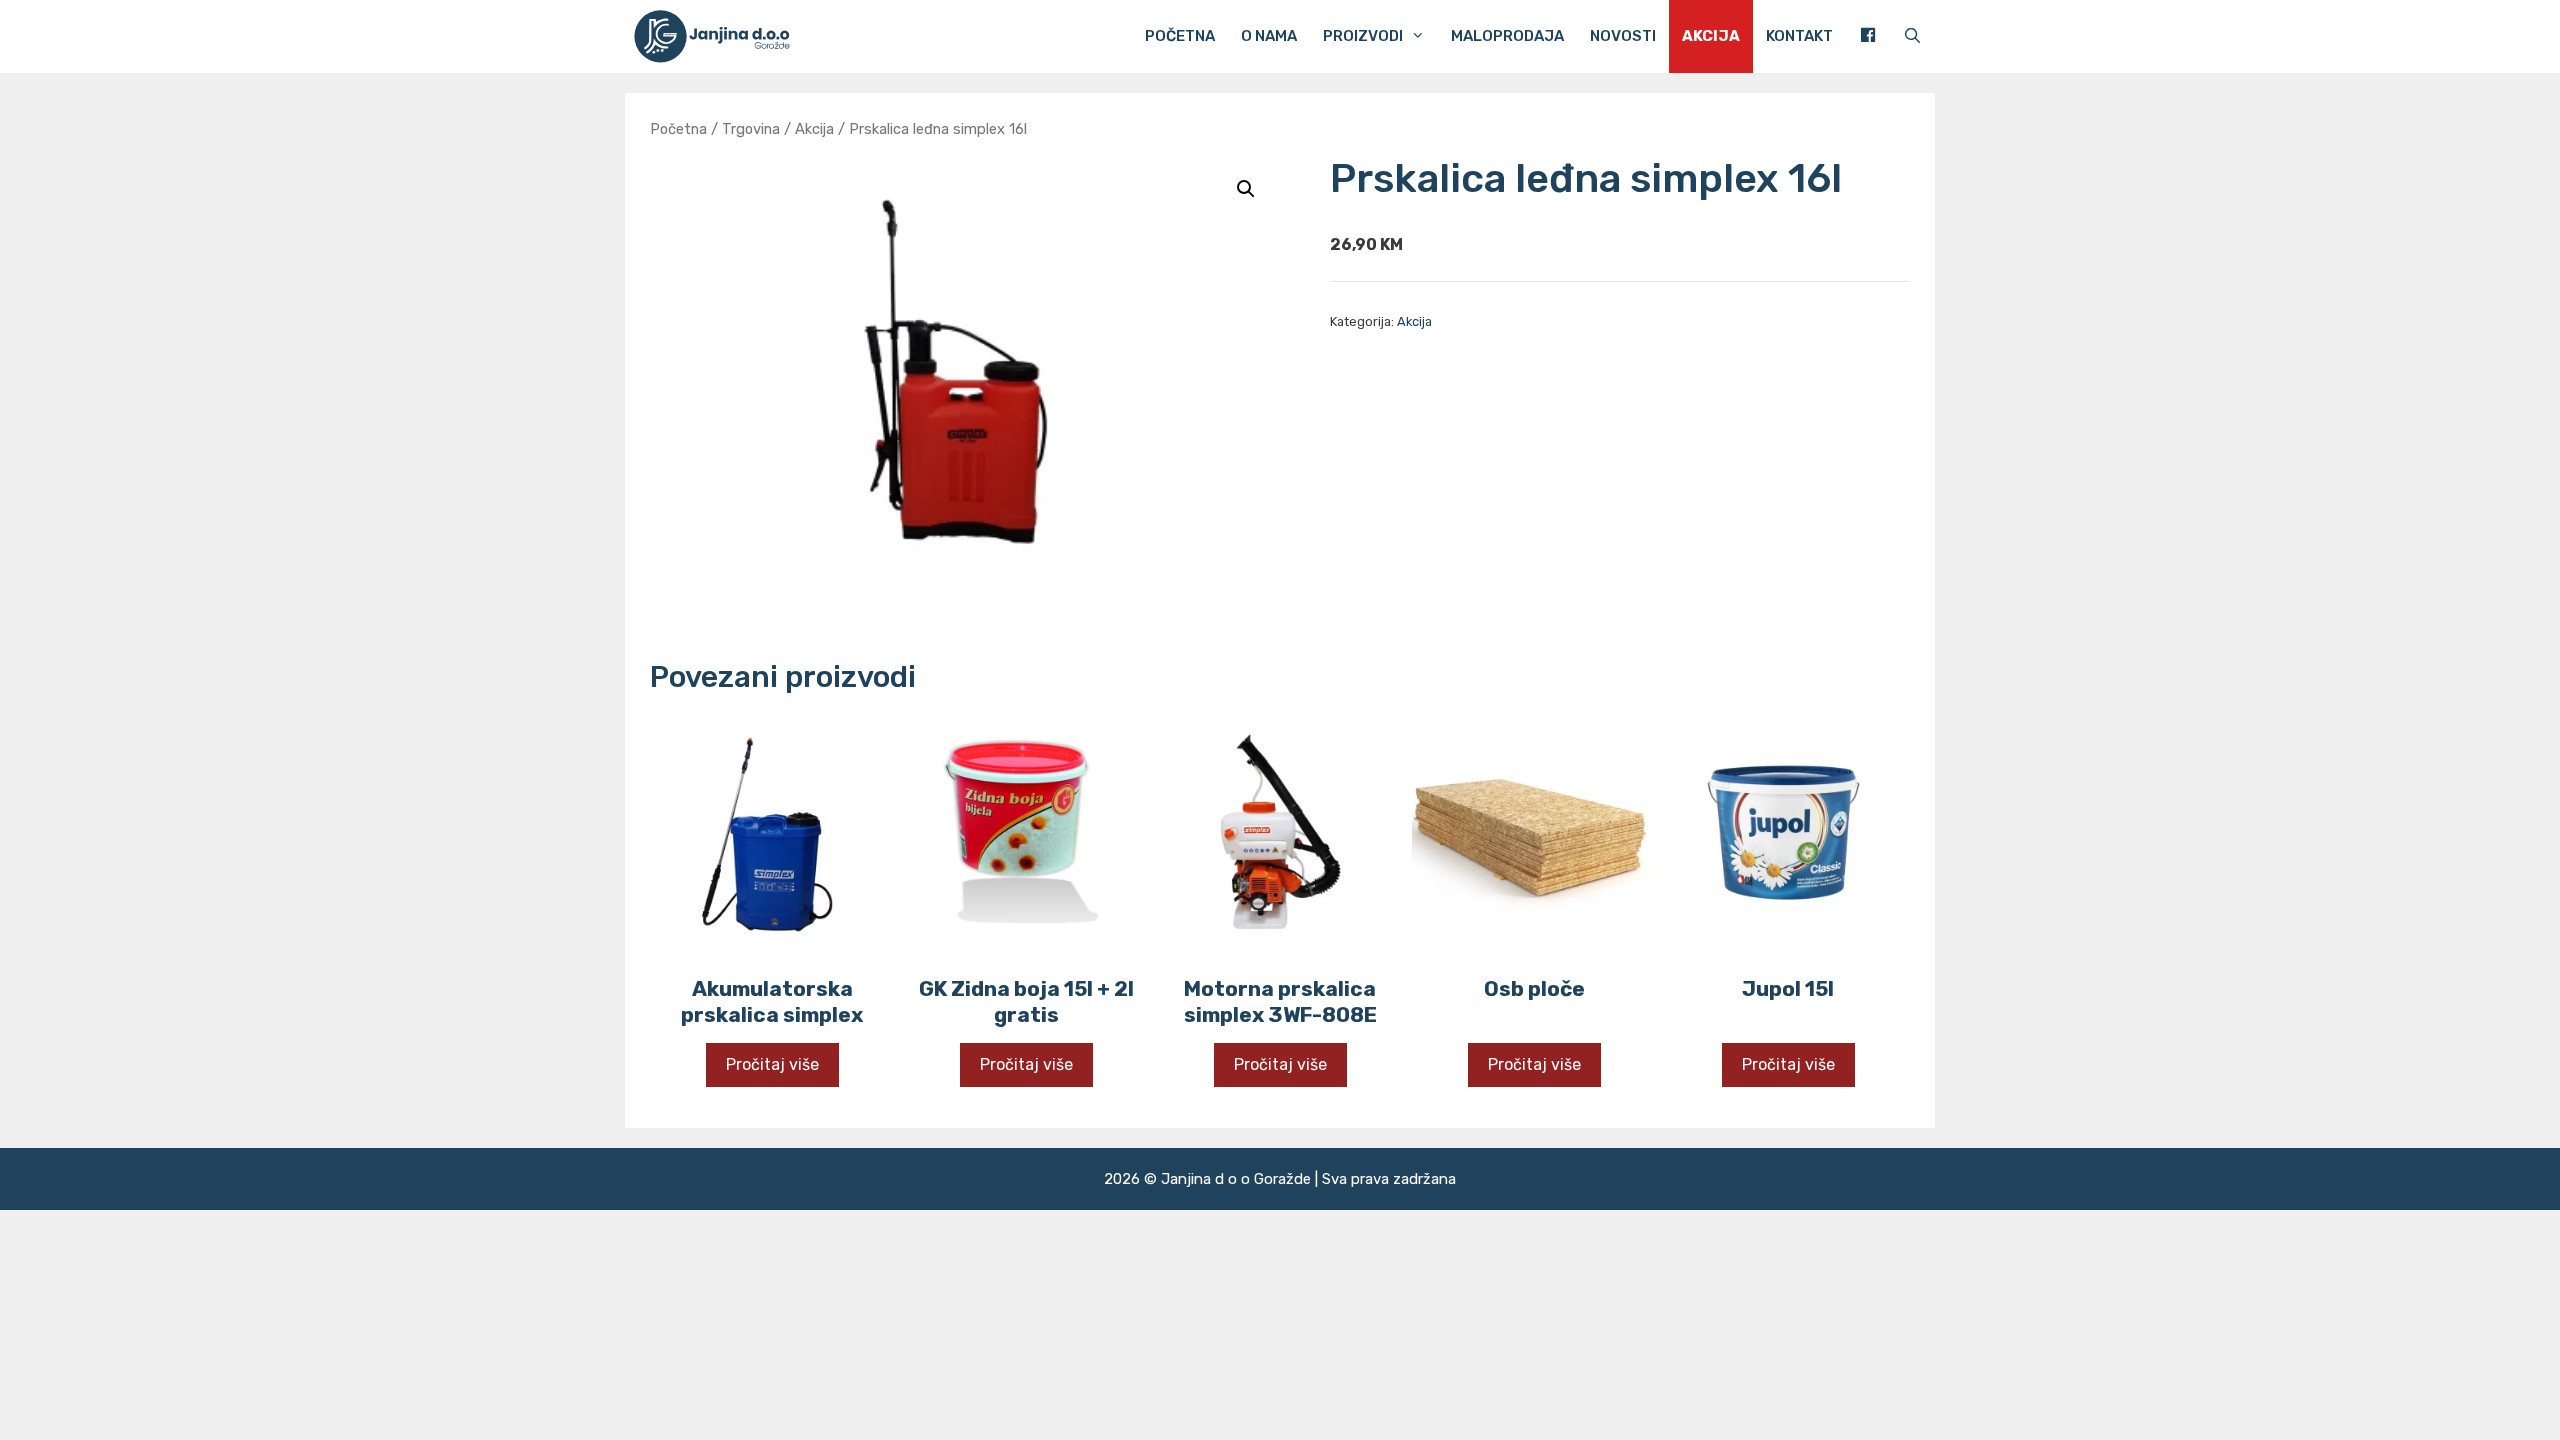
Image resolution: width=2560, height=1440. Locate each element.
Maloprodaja (1507, 36)
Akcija (1711, 36)
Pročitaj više (772, 1064)
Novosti (1623, 36)
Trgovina (751, 129)
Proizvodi (1363, 36)
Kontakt (1799, 36)
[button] (1246, 189)
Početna (1180, 36)
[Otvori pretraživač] (1912, 36)
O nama (1269, 36)
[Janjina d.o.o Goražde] (718, 36)
